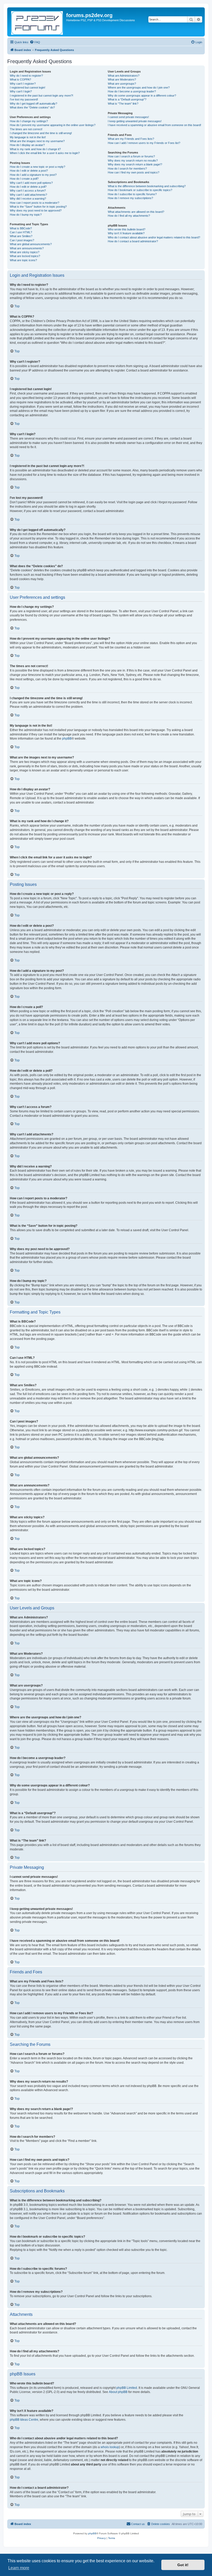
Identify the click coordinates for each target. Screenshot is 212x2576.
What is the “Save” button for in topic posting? (38, 207)
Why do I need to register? (26, 76)
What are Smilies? (21, 236)
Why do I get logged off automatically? (33, 104)
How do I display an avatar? (27, 145)
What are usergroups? (122, 84)
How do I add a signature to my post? (33, 175)
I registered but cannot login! (28, 87)
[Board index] (37, 22)
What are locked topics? (25, 256)
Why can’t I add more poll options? (31, 183)
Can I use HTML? (21, 232)
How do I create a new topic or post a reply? (37, 167)
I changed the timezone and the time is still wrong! (41, 133)
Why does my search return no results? (133, 160)
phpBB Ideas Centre (24, 2420)
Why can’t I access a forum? (28, 191)
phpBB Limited (127, 2388)
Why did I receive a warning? (28, 199)
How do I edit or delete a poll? (28, 187)
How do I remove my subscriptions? (130, 198)
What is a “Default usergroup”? (127, 99)
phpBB (67, 739)
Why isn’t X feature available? (126, 233)
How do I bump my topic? (26, 215)
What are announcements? (27, 248)
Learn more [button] (19, 2568)
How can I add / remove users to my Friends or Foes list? (144, 143)
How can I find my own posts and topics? (134, 172)
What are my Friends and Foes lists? (131, 139)
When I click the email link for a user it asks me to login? (45, 153)
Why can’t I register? (23, 84)
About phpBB (118, 2392)
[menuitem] (35, 42)
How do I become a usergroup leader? (132, 91)
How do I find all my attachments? (129, 216)
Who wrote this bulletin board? (127, 229)
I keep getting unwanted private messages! (135, 121)
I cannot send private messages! (128, 117)
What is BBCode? (21, 228)
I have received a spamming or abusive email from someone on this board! (154, 125)
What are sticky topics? (25, 252)
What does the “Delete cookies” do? (32, 107)
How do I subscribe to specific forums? (132, 194)
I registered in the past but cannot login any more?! (41, 96)
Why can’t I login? (21, 91)
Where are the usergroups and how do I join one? (139, 87)
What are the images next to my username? (37, 141)
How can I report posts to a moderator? (35, 203)
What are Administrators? (124, 76)
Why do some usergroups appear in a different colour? (142, 96)
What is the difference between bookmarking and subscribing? (147, 186)
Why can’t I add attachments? (28, 195)
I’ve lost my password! (24, 99)
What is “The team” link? (123, 104)
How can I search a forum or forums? (131, 156)
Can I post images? (22, 240)
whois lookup (110, 2447)
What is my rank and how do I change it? (35, 149)
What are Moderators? (122, 79)
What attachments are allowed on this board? (136, 212)
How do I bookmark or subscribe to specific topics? (140, 190)
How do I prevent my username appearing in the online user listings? (53, 125)
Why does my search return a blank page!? (135, 164)
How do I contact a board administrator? (133, 241)
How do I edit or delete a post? (29, 171)
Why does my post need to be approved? (36, 210)
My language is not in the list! (28, 137)
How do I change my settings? (29, 121)
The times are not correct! (26, 129)
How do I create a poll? (24, 179)
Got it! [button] (183, 2565)
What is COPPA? (20, 79)
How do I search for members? (127, 169)
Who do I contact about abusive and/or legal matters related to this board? (154, 237)
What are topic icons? (23, 260)
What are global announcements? (31, 244)
